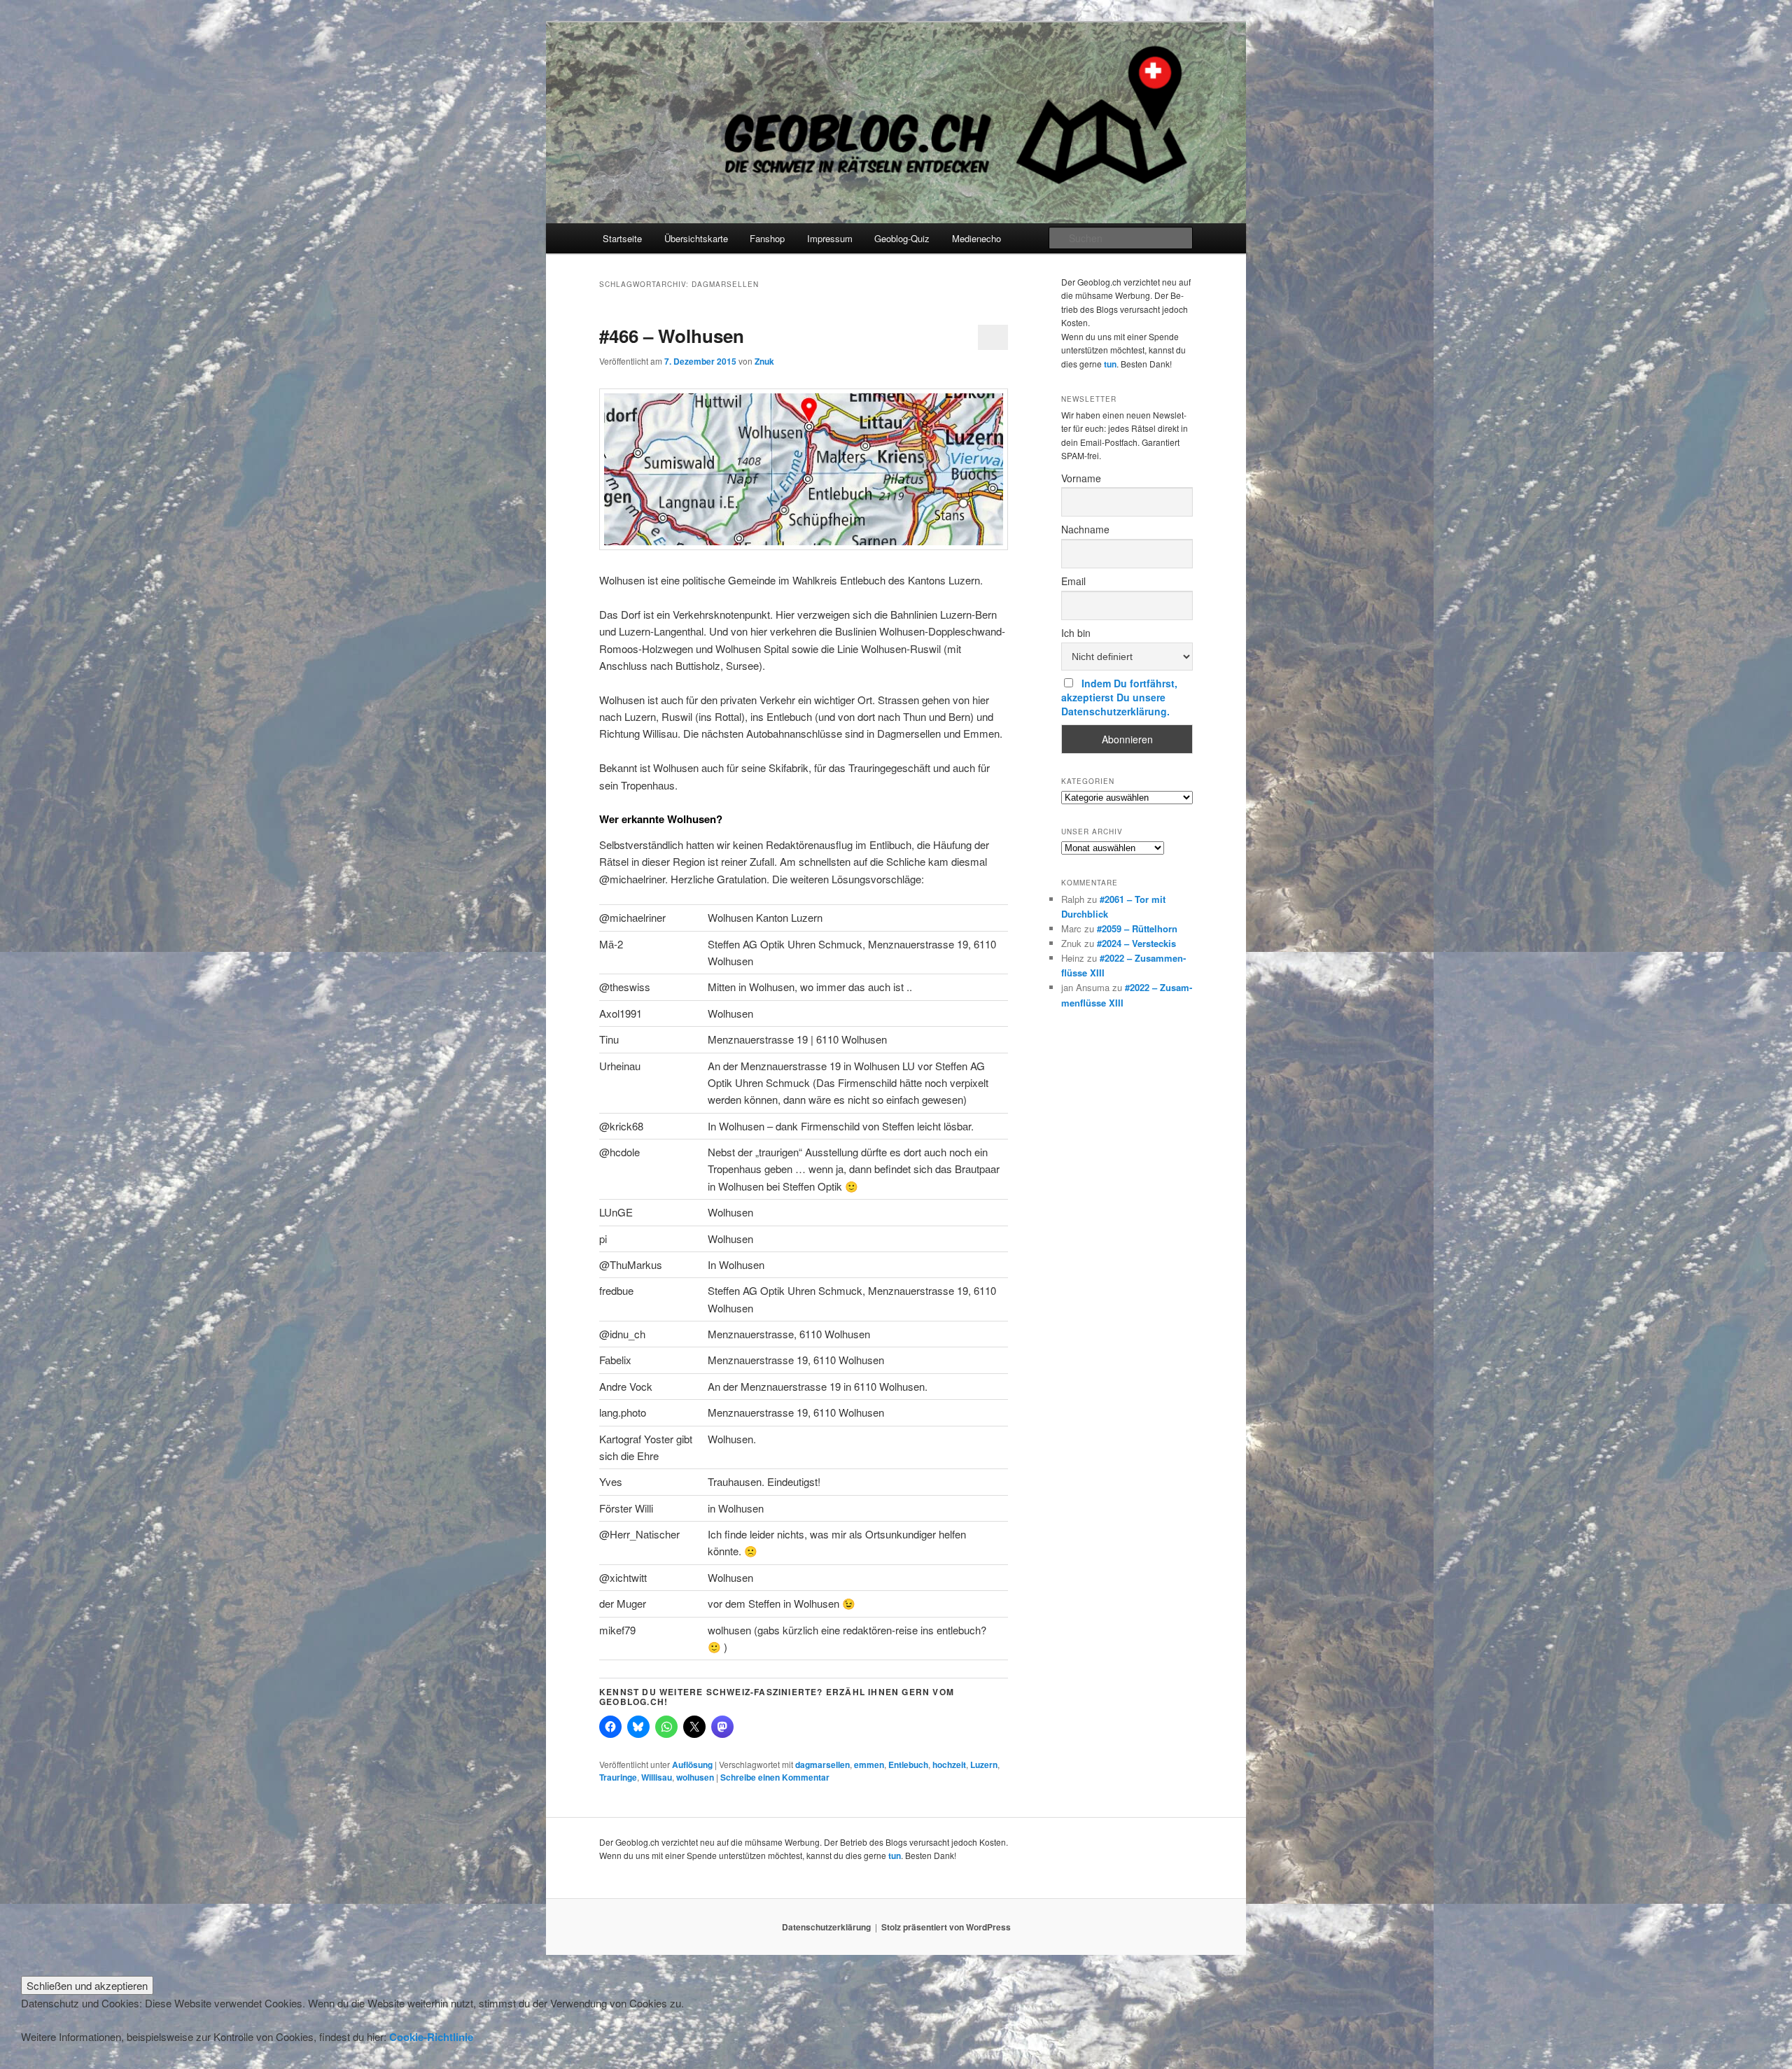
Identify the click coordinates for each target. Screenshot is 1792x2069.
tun (1110, 364)
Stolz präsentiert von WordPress (946, 1927)
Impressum (830, 238)
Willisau (657, 1777)
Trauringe (618, 1777)
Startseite (622, 238)
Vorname (1081, 478)
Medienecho (976, 238)
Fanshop (767, 238)
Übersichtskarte (696, 238)
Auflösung (692, 1765)
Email (1073, 581)
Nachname (1085, 529)
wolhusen (695, 1777)
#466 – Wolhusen (672, 336)
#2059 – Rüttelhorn (1137, 928)
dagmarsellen (822, 1765)
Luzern (984, 1765)
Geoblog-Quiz (902, 238)
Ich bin (1076, 633)
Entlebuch (908, 1765)
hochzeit (949, 1765)
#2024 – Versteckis (1136, 943)
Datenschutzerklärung (826, 1927)
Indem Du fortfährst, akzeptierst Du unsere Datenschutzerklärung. (1119, 697)
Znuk (764, 361)
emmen (869, 1765)
